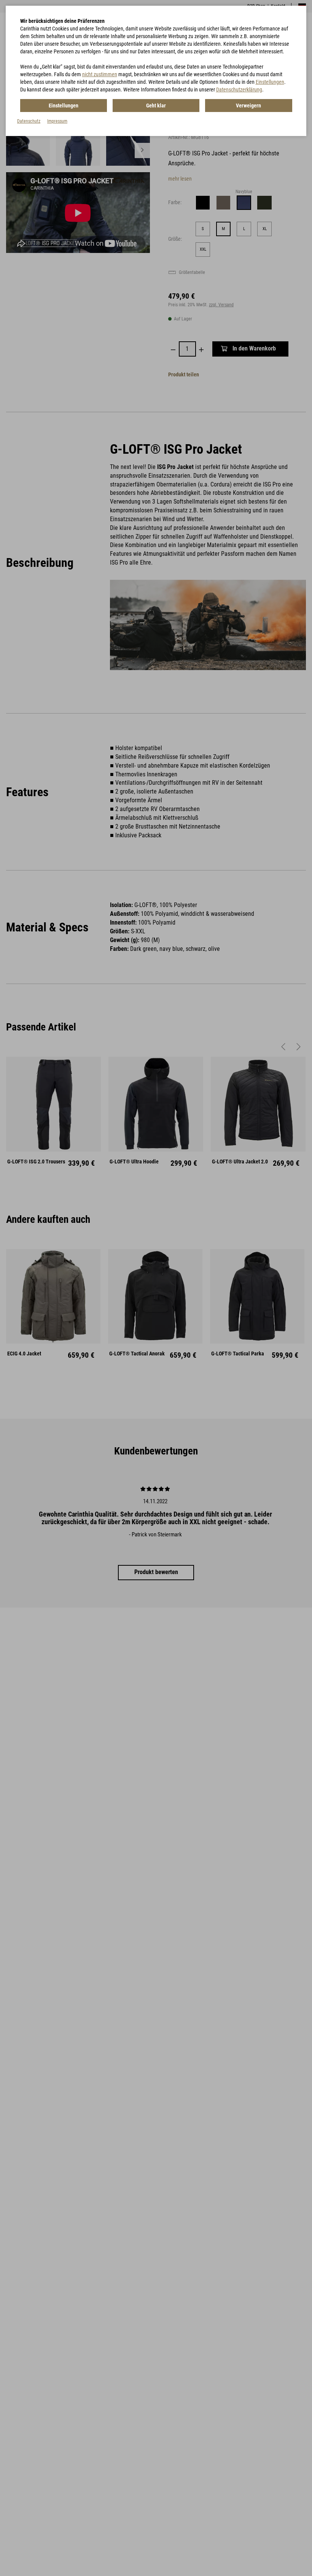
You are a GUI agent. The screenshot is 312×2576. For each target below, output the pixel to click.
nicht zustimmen (100, 74)
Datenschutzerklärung (239, 90)
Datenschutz (29, 121)
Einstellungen (270, 82)
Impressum (57, 121)
